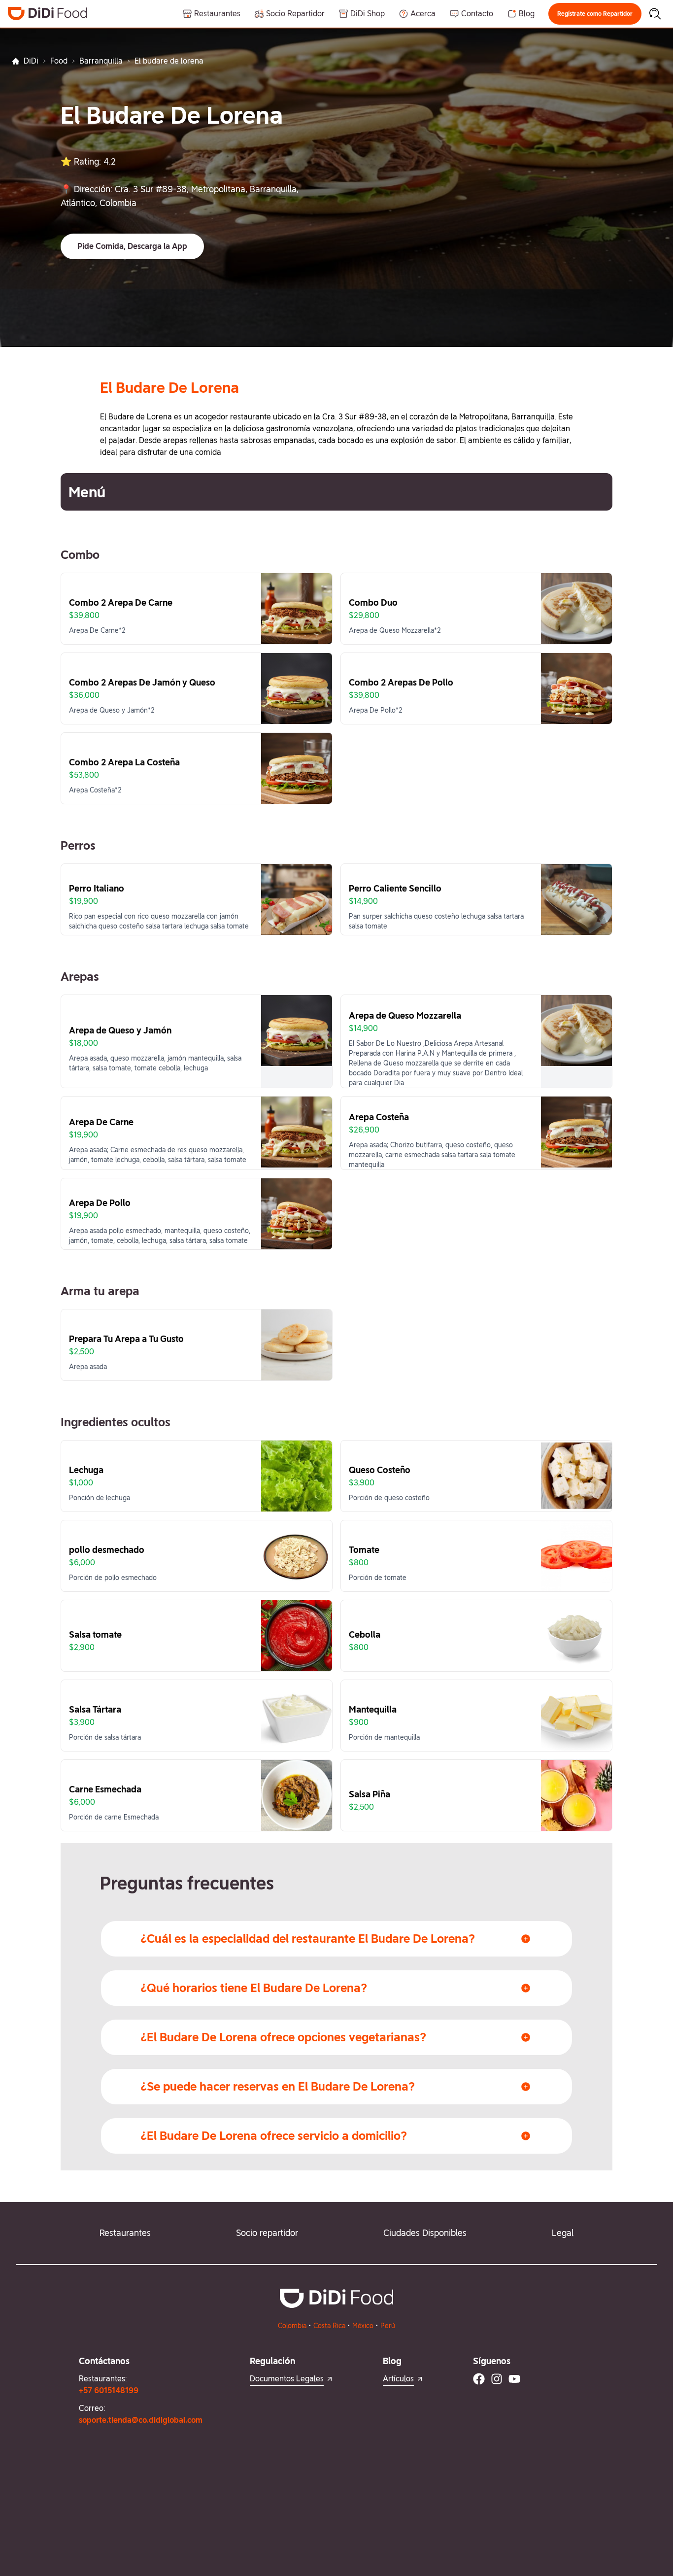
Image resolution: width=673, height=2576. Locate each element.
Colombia (292, 2326)
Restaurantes (125, 2233)
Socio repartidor (267, 2233)
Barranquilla (101, 61)
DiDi (31, 61)
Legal (563, 2233)
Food (59, 61)
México (363, 2326)
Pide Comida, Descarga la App (132, 246)
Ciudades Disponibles (425, 2233)
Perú (388, 2326)
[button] (595, 14)
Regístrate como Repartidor (595, 14)
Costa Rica (329, 2326)
